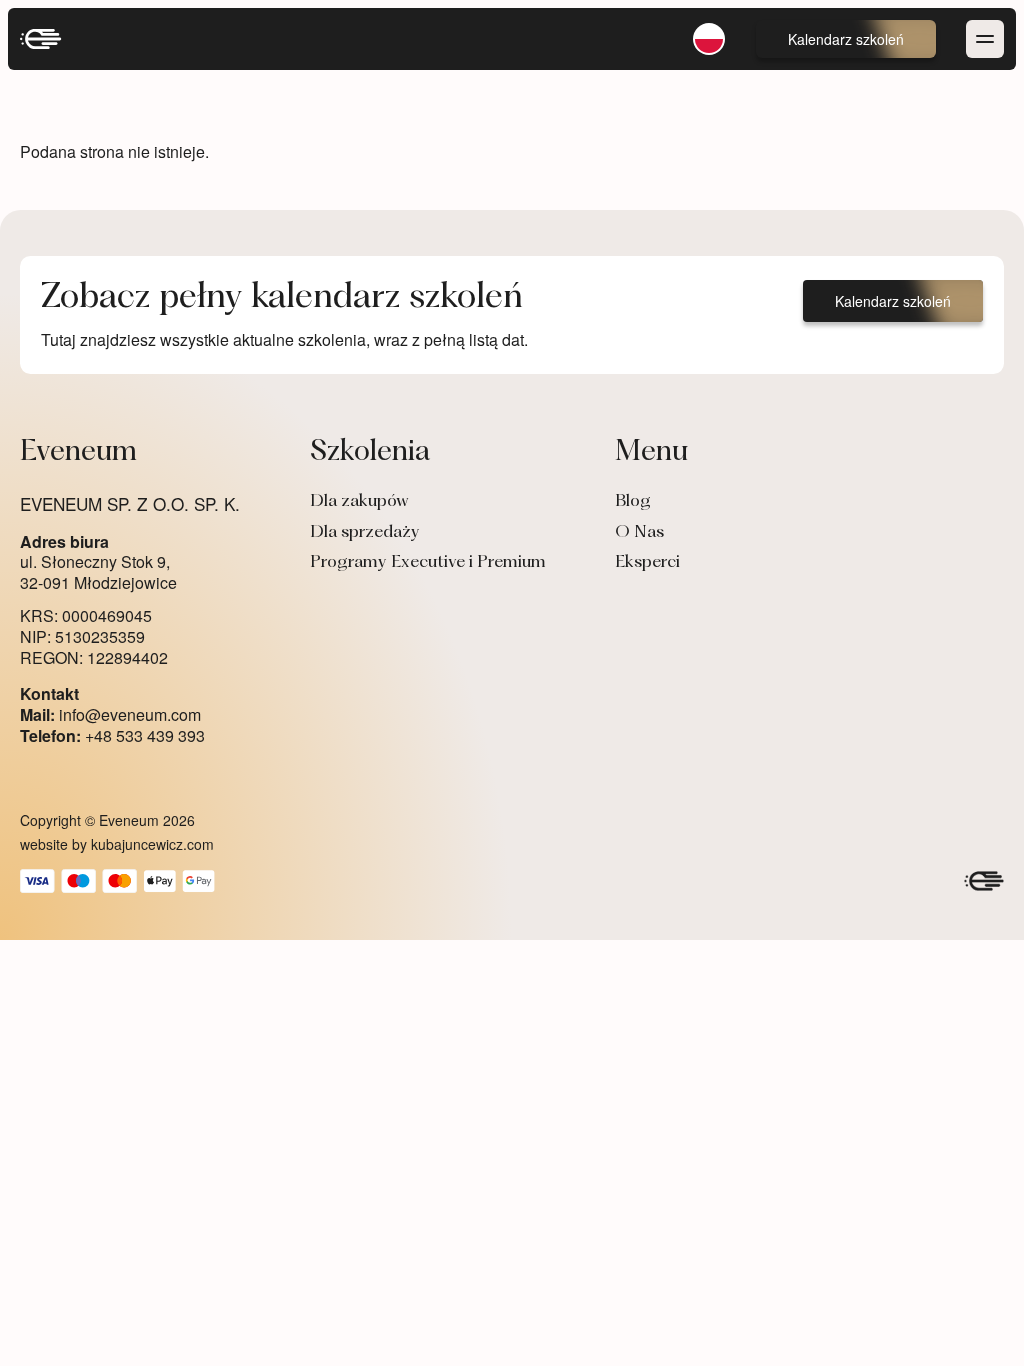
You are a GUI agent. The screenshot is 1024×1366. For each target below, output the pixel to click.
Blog (633, 502)
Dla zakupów (359, 502)
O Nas (639, 533)
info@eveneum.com (110, 715)
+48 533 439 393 (112, 736)
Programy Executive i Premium (428, 563)
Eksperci (647, 563)
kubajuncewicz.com (152, 844)
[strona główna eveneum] (41, 39)
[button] (846, 39)
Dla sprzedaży (365, 533)
